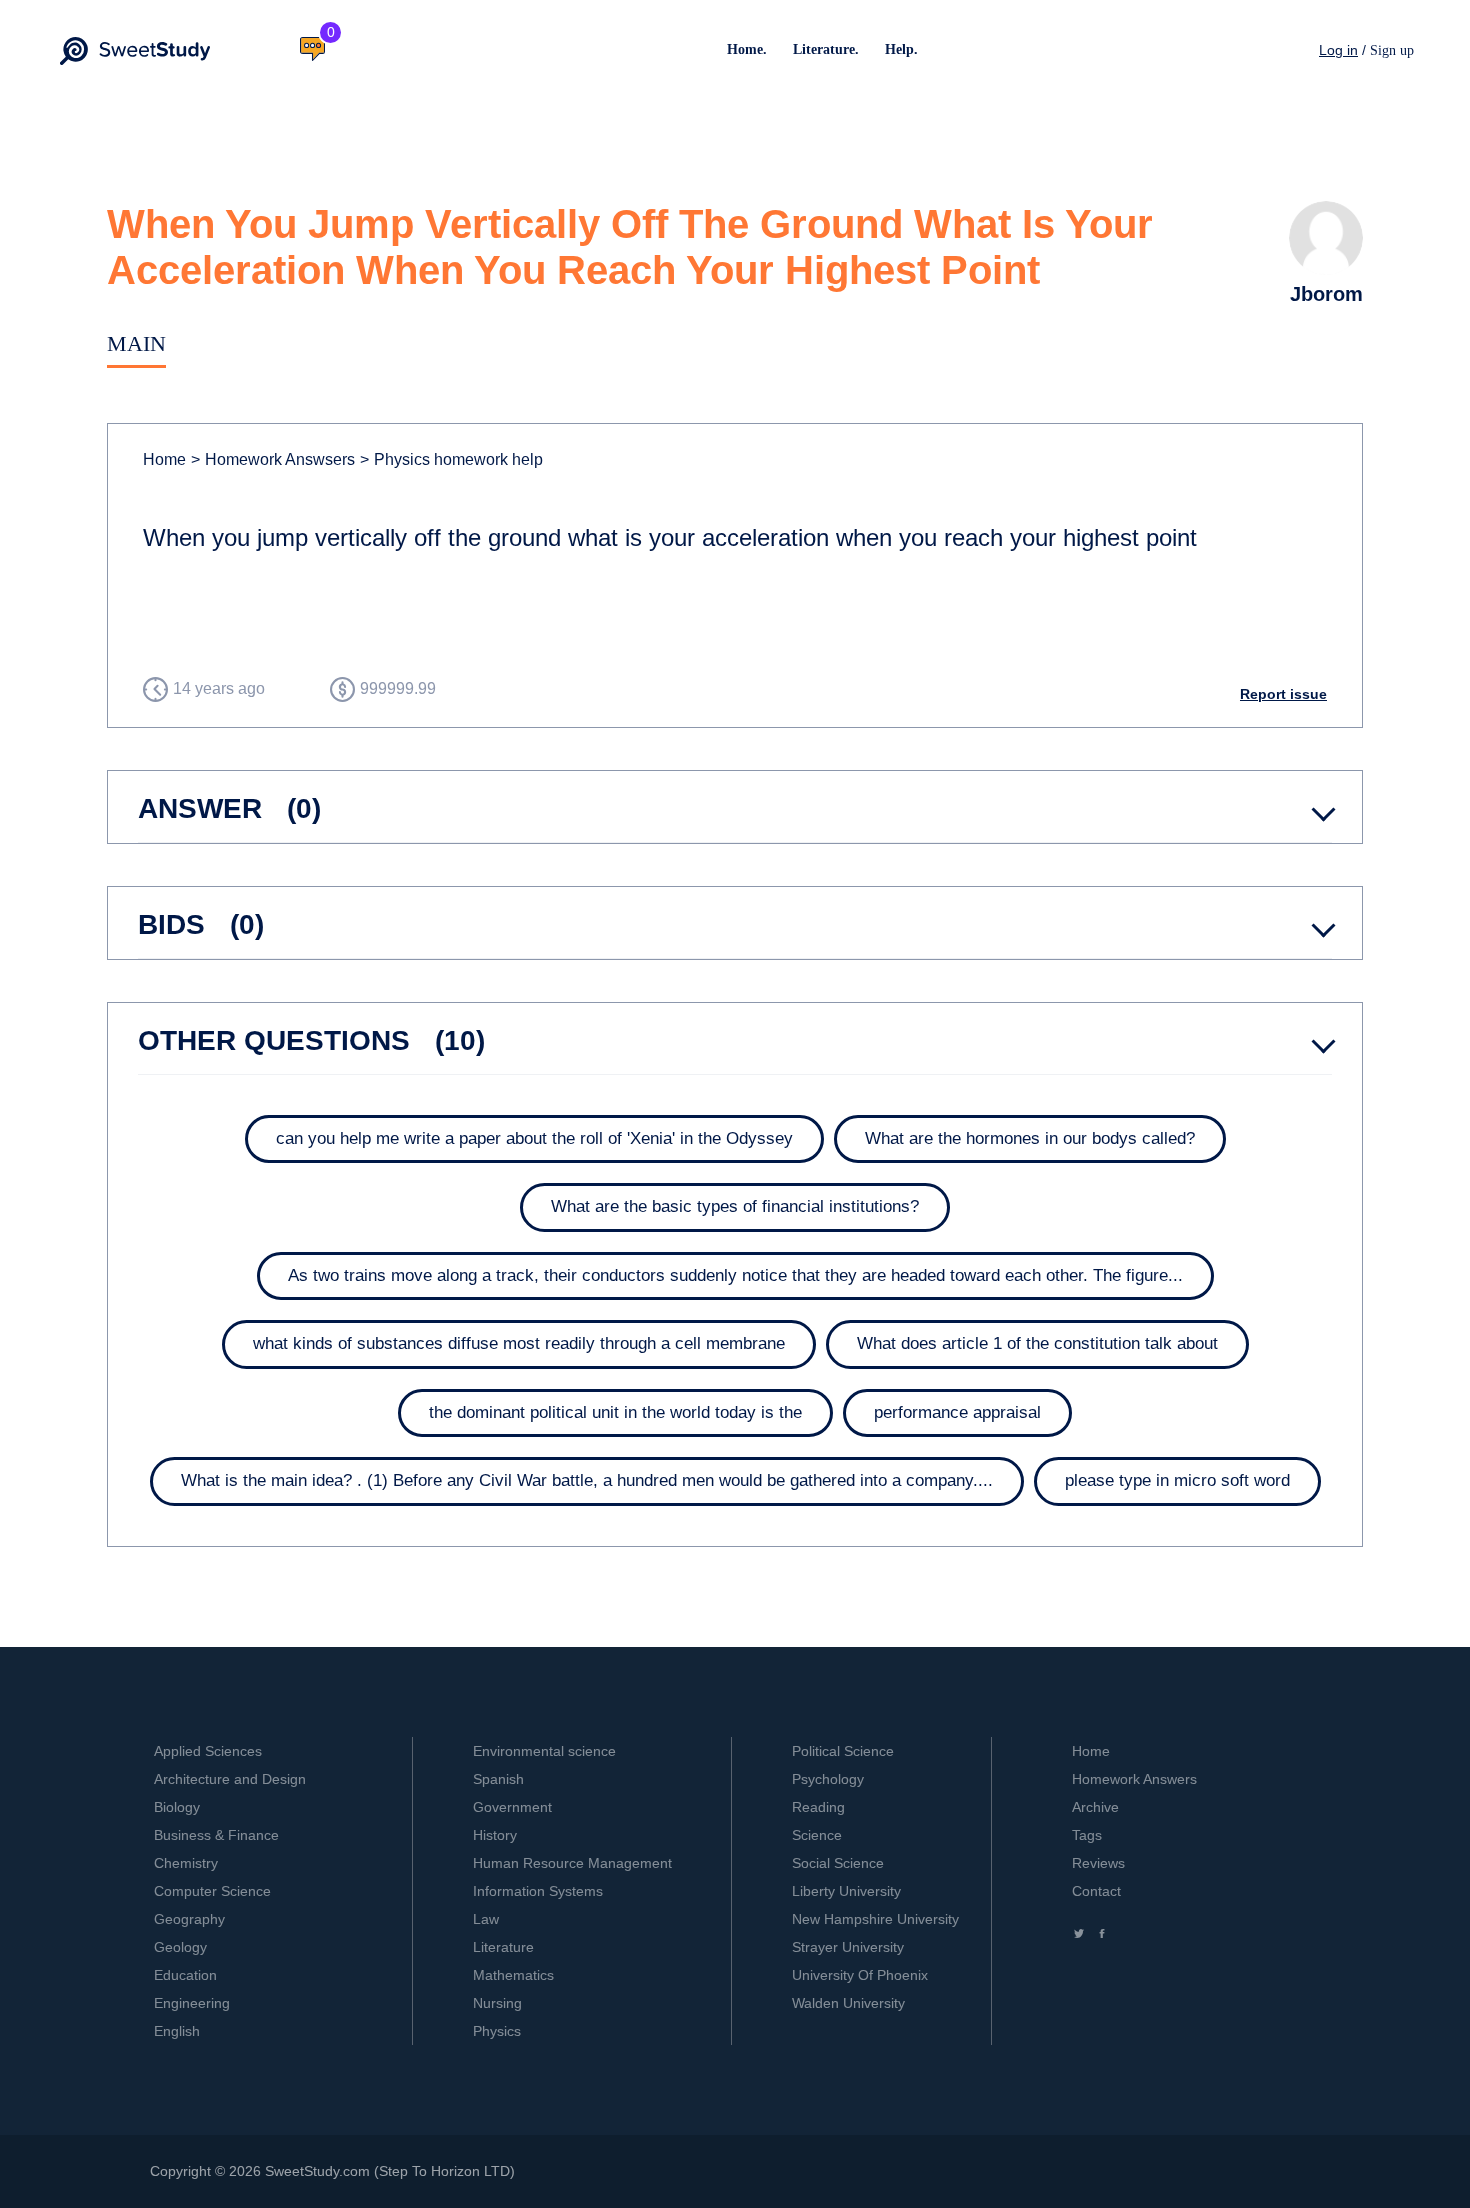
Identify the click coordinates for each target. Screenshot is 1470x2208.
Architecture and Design (230, 1779)
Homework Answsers (273, 459)
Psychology (828, 1779)
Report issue (1283, 694)
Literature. (826, 49)
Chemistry (186, 1863)
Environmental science (544, 1751)
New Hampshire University (875, 1919)
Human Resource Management (572, 1863)
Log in (1338, 50)
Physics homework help (451, 459)
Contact (1096, 1891)
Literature (503, 1947)
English (177, 2031)
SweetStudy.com (317, 2171)
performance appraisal (957, 1412)
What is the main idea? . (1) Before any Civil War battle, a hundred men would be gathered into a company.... (587, 1480)
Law (486, 1919)
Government (512, 1807)
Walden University (848, 2003)
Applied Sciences (208, 1751)
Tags (1087, 1835)
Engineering (192, 2003)
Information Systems (538, 1891)
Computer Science (212, 1891)
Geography (189, 1919)
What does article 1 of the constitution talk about (1037, 1343)
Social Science (838, 1863)
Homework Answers (1134, 1779)
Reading (818, 1807)
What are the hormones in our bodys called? (1030, 1138)
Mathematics (513, 1975)
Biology (177, 1807)
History (495, 1835)
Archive (1095, 1807)
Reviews (1098, 1863)
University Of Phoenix (860, 1975)
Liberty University (846, 1891)
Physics (497, 2031)
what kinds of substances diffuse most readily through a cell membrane (519, 1343)
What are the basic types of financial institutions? (735, 1206)
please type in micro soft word (1177, 1480)
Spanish (498, 1779)
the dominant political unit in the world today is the (615, 1412)
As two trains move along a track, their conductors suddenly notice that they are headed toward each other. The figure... (735, 1275)
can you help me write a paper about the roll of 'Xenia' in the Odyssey (534, 1138)
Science (817, 1835)
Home (164, 459)
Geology (180, 1947)
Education (185, 1975)
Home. (747, 49)
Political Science (843, 1751)
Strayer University (848, 1947)
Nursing (497, 2003)
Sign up (1392, 50)
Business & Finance (216, 1835)
